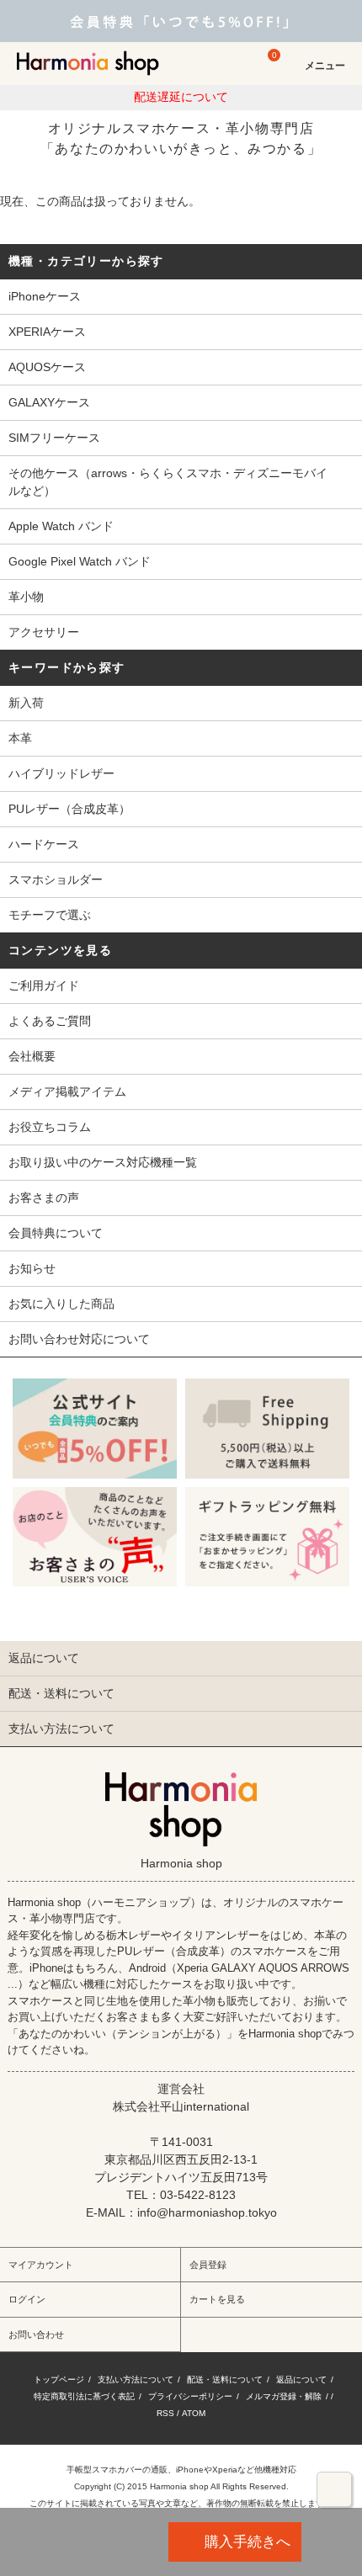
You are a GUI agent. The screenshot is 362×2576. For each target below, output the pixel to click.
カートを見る (217, 2299)
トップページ (59, 2379)
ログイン (27, 2299)
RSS (165, 2413)
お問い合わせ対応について (79, 1339)
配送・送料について (225, 2379)
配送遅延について (181, 97)
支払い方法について (136, 2379)
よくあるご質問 (50, 1021)
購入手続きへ (248, 2541)
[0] (266, 71)
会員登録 (208, 2265)
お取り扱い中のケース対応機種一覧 (103, 1162)
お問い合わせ (36, 2334)
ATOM (194, 2413)
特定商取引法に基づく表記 (84, 2396)
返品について (301, 2379)
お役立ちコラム (50, 1127)
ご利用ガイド (44, 985)
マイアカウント (41, 2265)
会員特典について (56, 1233)
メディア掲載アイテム (67, 1091)
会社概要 (32, 1056)
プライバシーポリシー (190, 2396)
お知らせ (32, 1268)
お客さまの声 (44, 1198)
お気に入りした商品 (61, 1304)
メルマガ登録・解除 (284, 2396)
